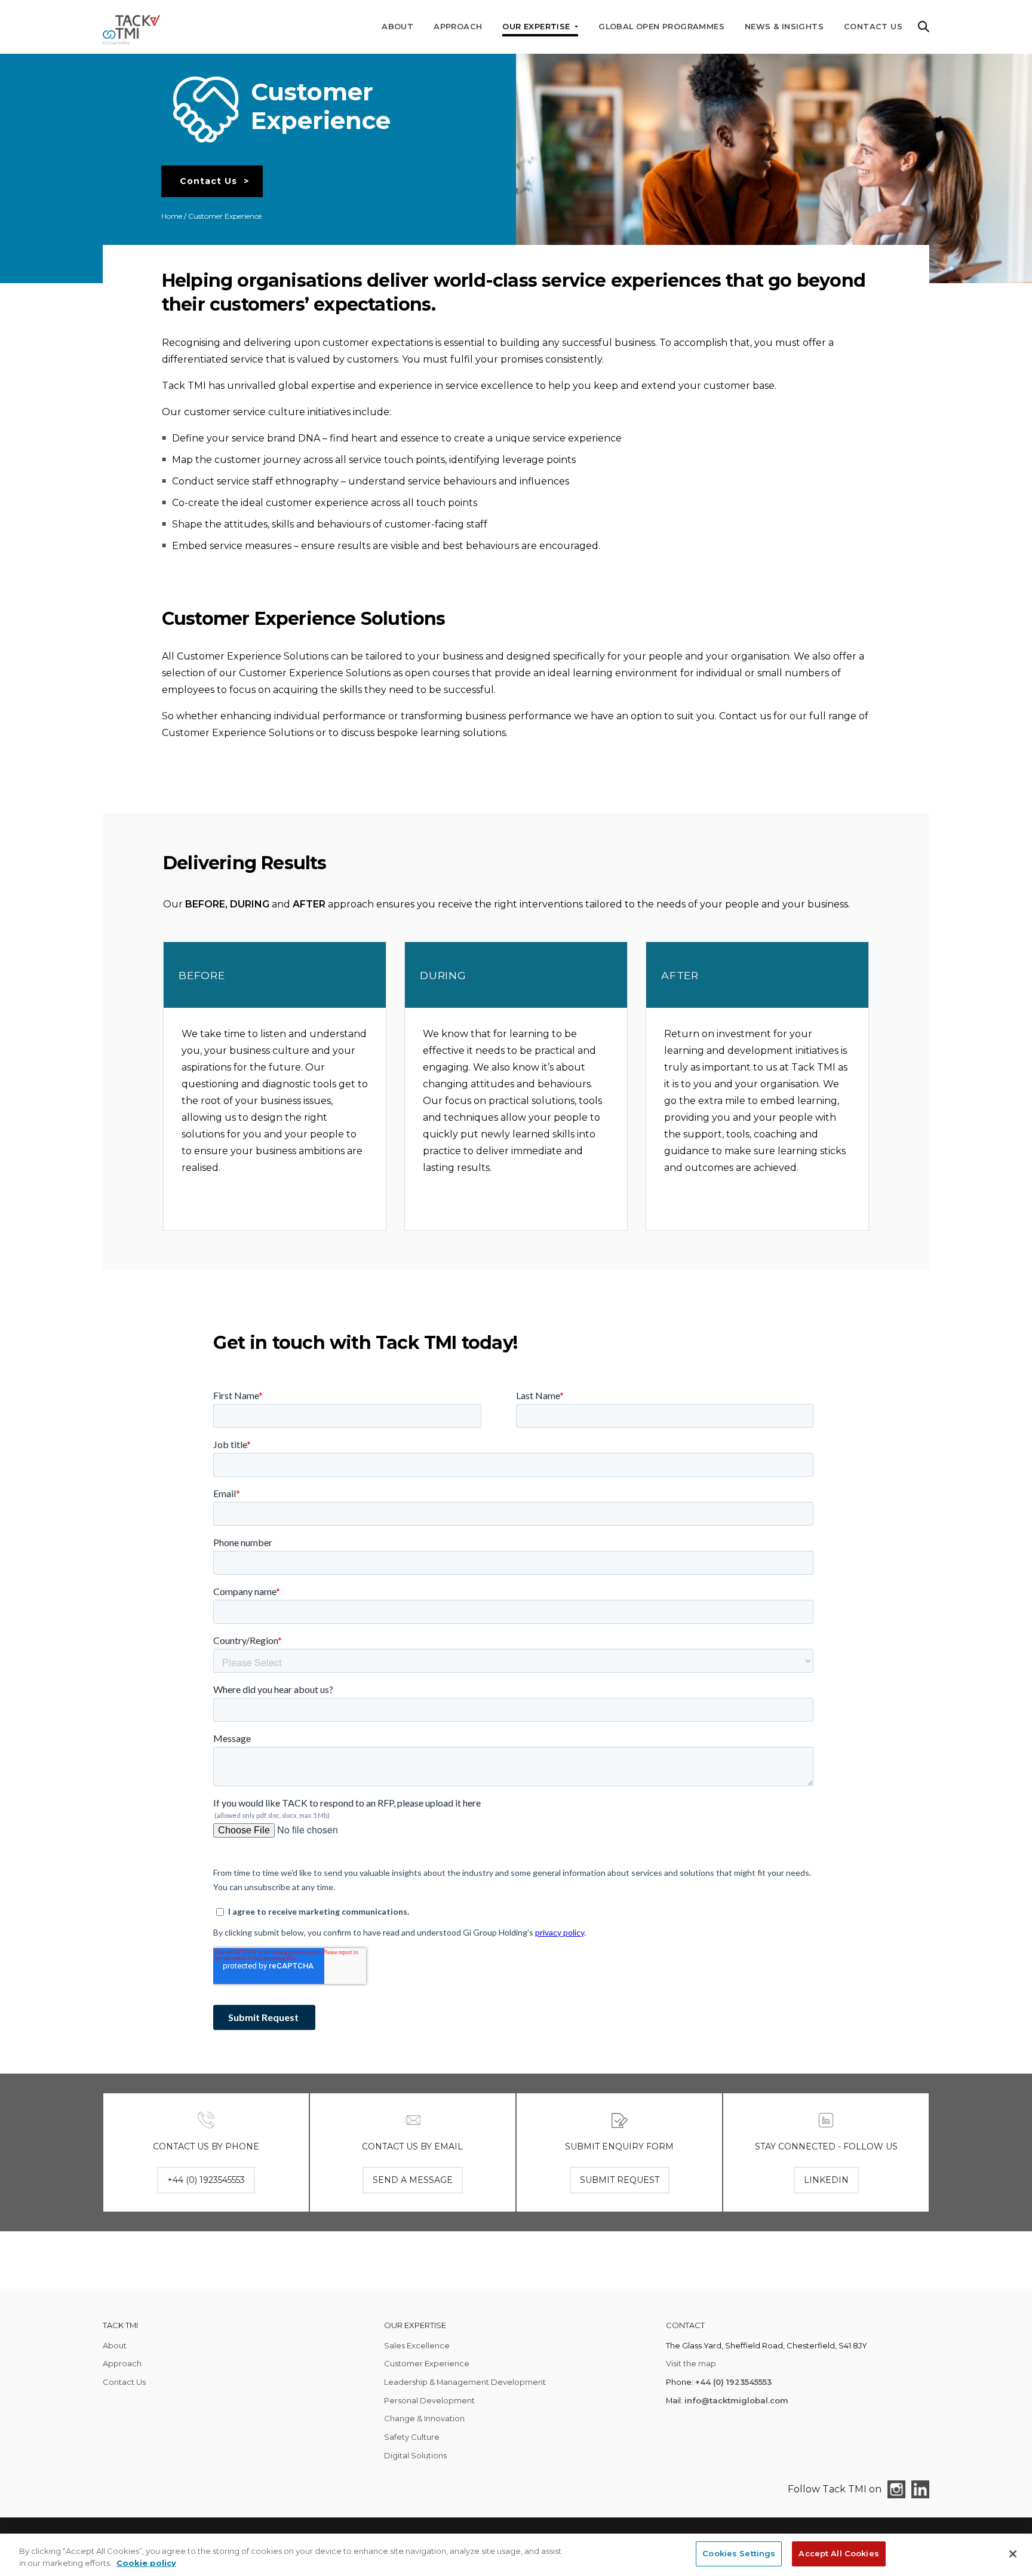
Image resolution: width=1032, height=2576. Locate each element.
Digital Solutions (415, 2455)
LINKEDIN (826, 2180)
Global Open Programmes (661, 27)
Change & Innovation (424, 2418)
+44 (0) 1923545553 (733, 2382)
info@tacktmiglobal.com (736, 2400)
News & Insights (784, 27)
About (397, 27)
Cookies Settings (739, 2553)
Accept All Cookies (838, 2553)
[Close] (1013, 2554)
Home (172, 216)
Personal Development (429, 2400)
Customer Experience (427, 2363)
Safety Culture (412, 2437)
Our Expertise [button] (537, 27)
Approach (458, 27)
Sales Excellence (417, 2345)
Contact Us (873, 27)
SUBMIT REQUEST (620, 2180)
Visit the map (691, 2363)
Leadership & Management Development (465, 2382)
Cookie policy (146, 2563)
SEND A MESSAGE (413, 2180)
